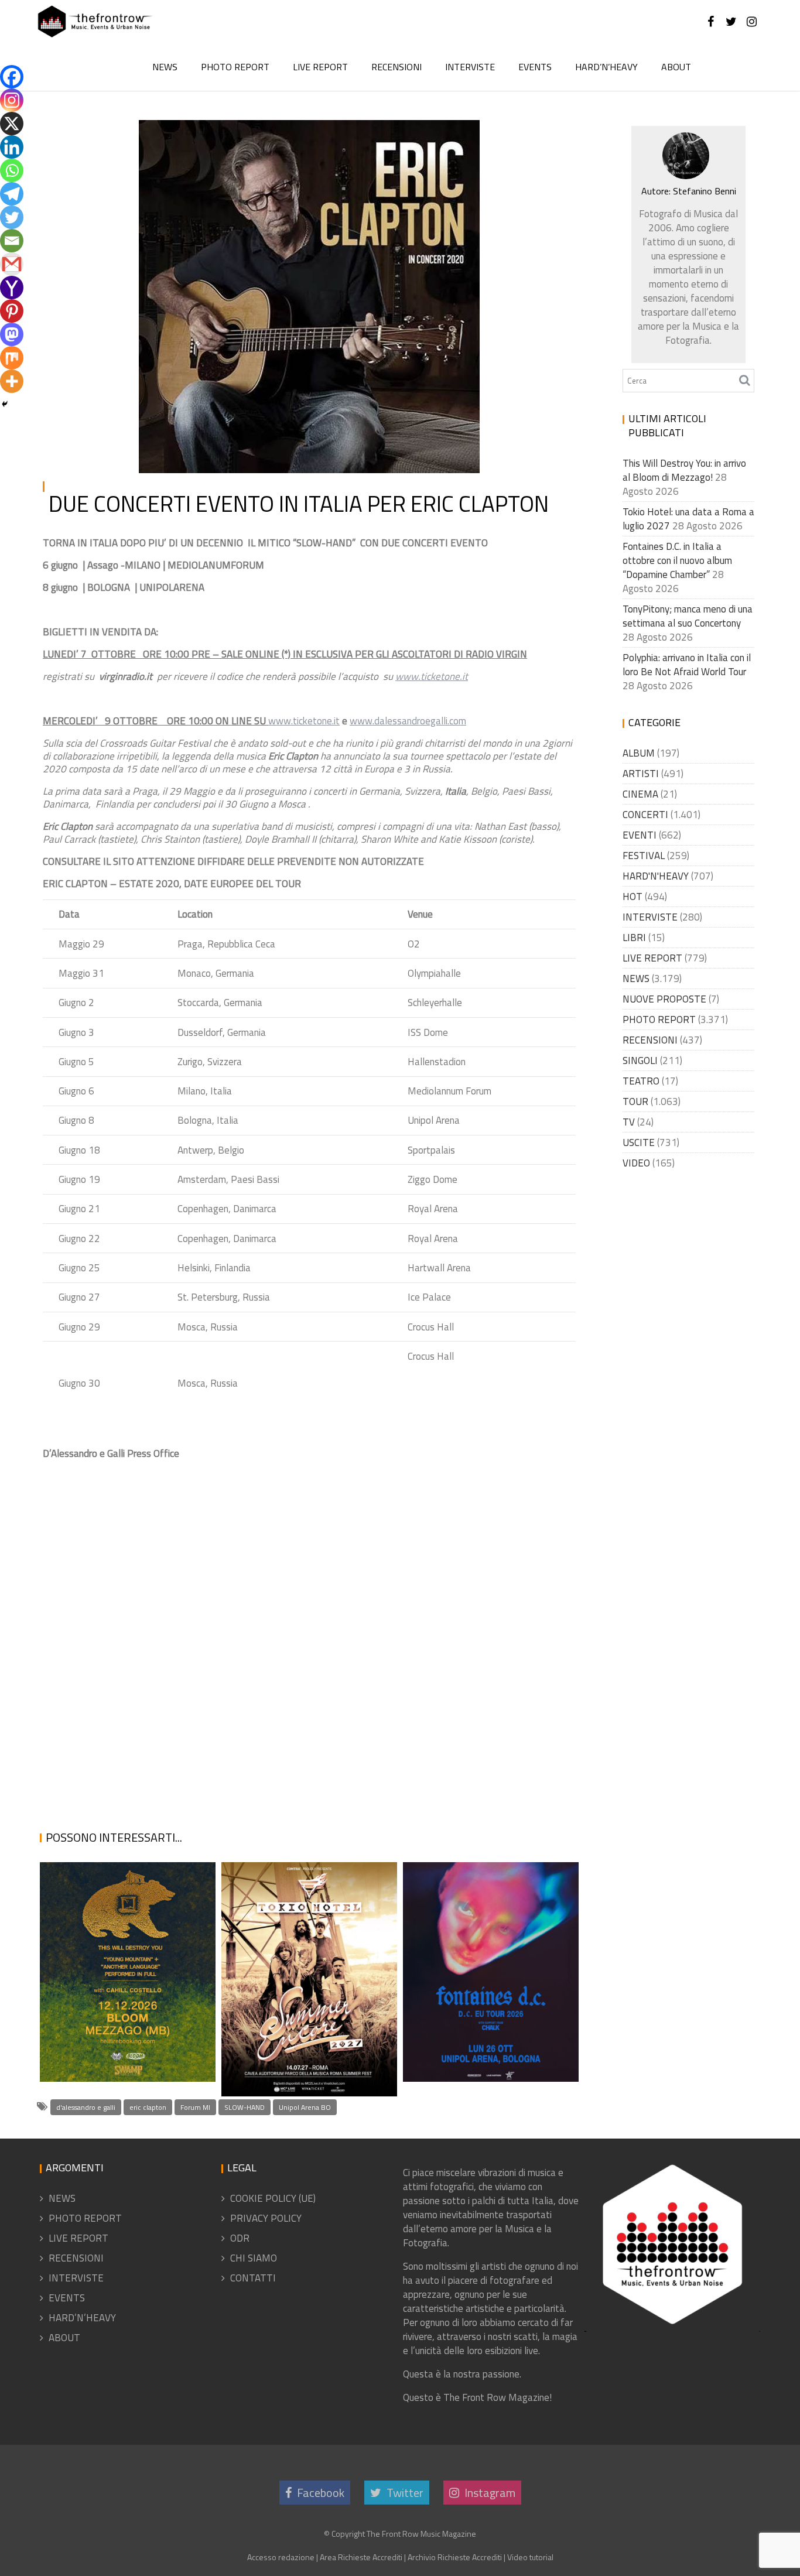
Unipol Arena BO (305, 2107)
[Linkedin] (12, 147)
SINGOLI (640, 1060)
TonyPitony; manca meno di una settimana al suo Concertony (688, 616)
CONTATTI (253, 2278)
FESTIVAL (644, 856)
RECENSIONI (396, 67)
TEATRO (641, 1081)
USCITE (639, 1142)
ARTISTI (641, 774)
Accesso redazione (281, 2557)
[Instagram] (12, 100)
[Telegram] (12, 194)
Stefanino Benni (270, 134)
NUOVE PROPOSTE (664, 999)
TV (629, 1122)
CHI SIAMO (254, 2258)
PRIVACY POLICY (266, 2218)
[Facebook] (12, 77)
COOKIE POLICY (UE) (273, 2198)
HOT (399, 134)
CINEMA (640, 794)
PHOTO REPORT (235, 67)
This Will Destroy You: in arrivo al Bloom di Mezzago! (126, 2026)
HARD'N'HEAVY (656, 876)
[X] (12, 124)
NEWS (165, 67)
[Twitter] (12, 217)
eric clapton (148, 2107)
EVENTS (535, 67)
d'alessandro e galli (86, 2107)
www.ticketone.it (304, 721)
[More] (12, 381)
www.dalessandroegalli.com (408, 721)
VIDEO (636, 1163)
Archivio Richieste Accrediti (455, 2557)
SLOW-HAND (245, 2107)
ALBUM (639, 753)
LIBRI (634, 938)
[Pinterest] (12, 311)
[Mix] (12, 358)
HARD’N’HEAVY (606, 67)
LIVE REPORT (320, 67)
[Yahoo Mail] (12, 288)
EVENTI (640, 835)
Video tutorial (530, 2557)
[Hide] (5, 404)
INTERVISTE (470, 67)
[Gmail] (12, 264)
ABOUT (676, 67)
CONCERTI (645, 815)
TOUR (455, 134)
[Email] (12, 241)
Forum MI (195, 2107)
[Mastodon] (12, 334)
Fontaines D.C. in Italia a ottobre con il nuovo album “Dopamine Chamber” (486, 2012)
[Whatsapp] (12, 170)
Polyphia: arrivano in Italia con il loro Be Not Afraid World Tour (687, 665)
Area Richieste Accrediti (361, 2557)
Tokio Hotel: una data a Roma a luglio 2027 (300, 2067)
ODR (240, 2238)
